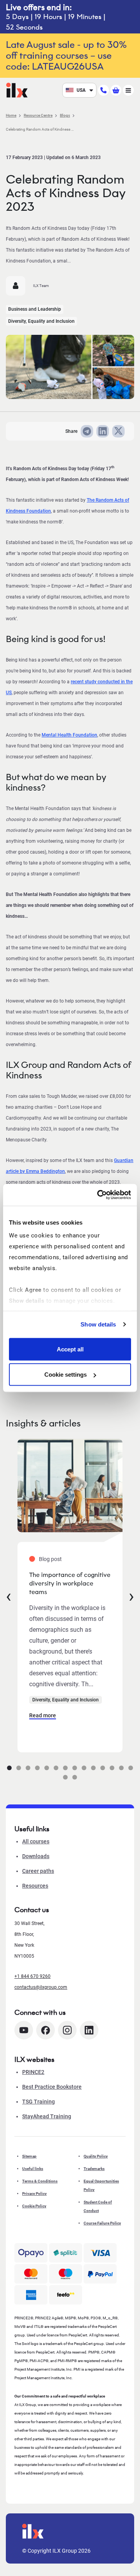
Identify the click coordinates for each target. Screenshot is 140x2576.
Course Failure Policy (102, 2223)
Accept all (70, 1349)
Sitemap (29, 2156)
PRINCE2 (33, 2072)
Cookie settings (66, 1375)
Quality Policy (96, 2156)
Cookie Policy (34, 2206)
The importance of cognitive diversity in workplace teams (70, 1583)
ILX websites (34, 2060)
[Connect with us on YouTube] (24, 2030)
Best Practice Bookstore (52, 2087)
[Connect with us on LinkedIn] (89, 2030)
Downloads (36, 1856)
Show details (98, 1324)
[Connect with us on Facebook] (45, 2030)
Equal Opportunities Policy (101, 2185)
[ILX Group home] (17, 90)
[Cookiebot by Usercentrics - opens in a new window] (99, 1195)
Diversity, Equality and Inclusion (41, 321)
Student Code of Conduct (98, 2206)
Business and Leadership (35, 309)
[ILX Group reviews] (66, 2295)
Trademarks (94, 2169)
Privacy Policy (34, 2194)
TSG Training (38, 2102)
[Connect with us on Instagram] (67, 2030)
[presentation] (9, 1596)
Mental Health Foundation (69, 735)
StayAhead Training (47, 2116)
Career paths (38, 1871)
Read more (43, 1715)
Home (11, 115)
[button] (9, 1768)
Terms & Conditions (40, 2181)
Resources (35, 1886)
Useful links (33, 2169)
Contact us (32, 1910)
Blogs (65, 115)
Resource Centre (38, 115)
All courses (36, 1841)
